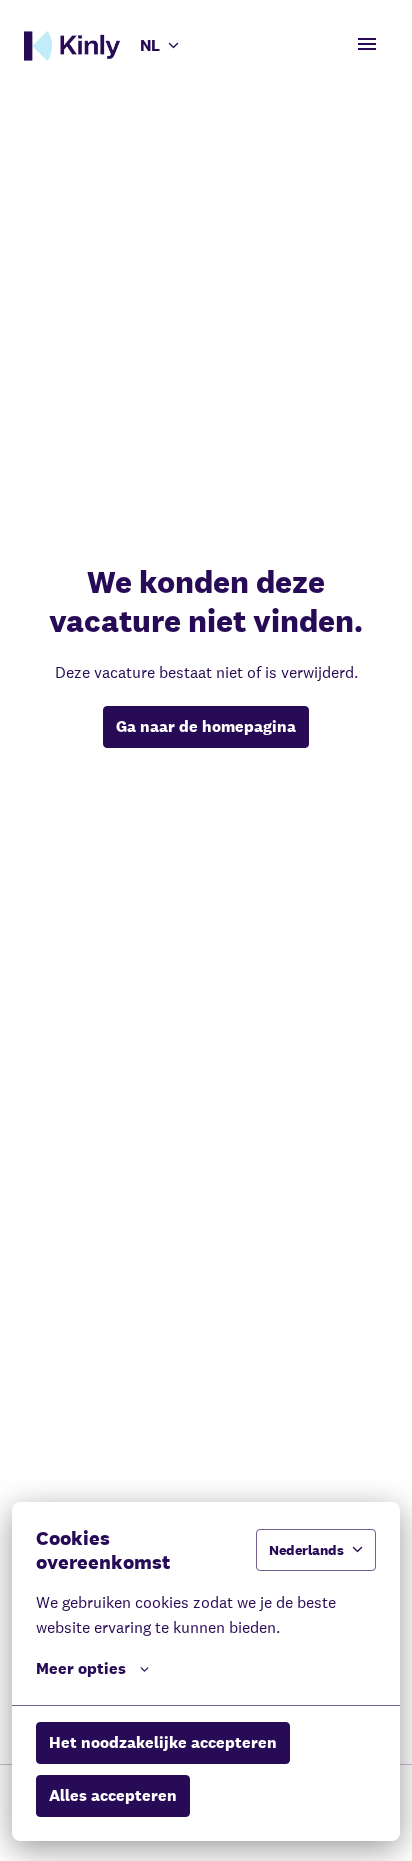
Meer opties (81, 1668)
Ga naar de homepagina (206, 726)
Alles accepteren (113, 1795)
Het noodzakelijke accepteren (163, 1742)
